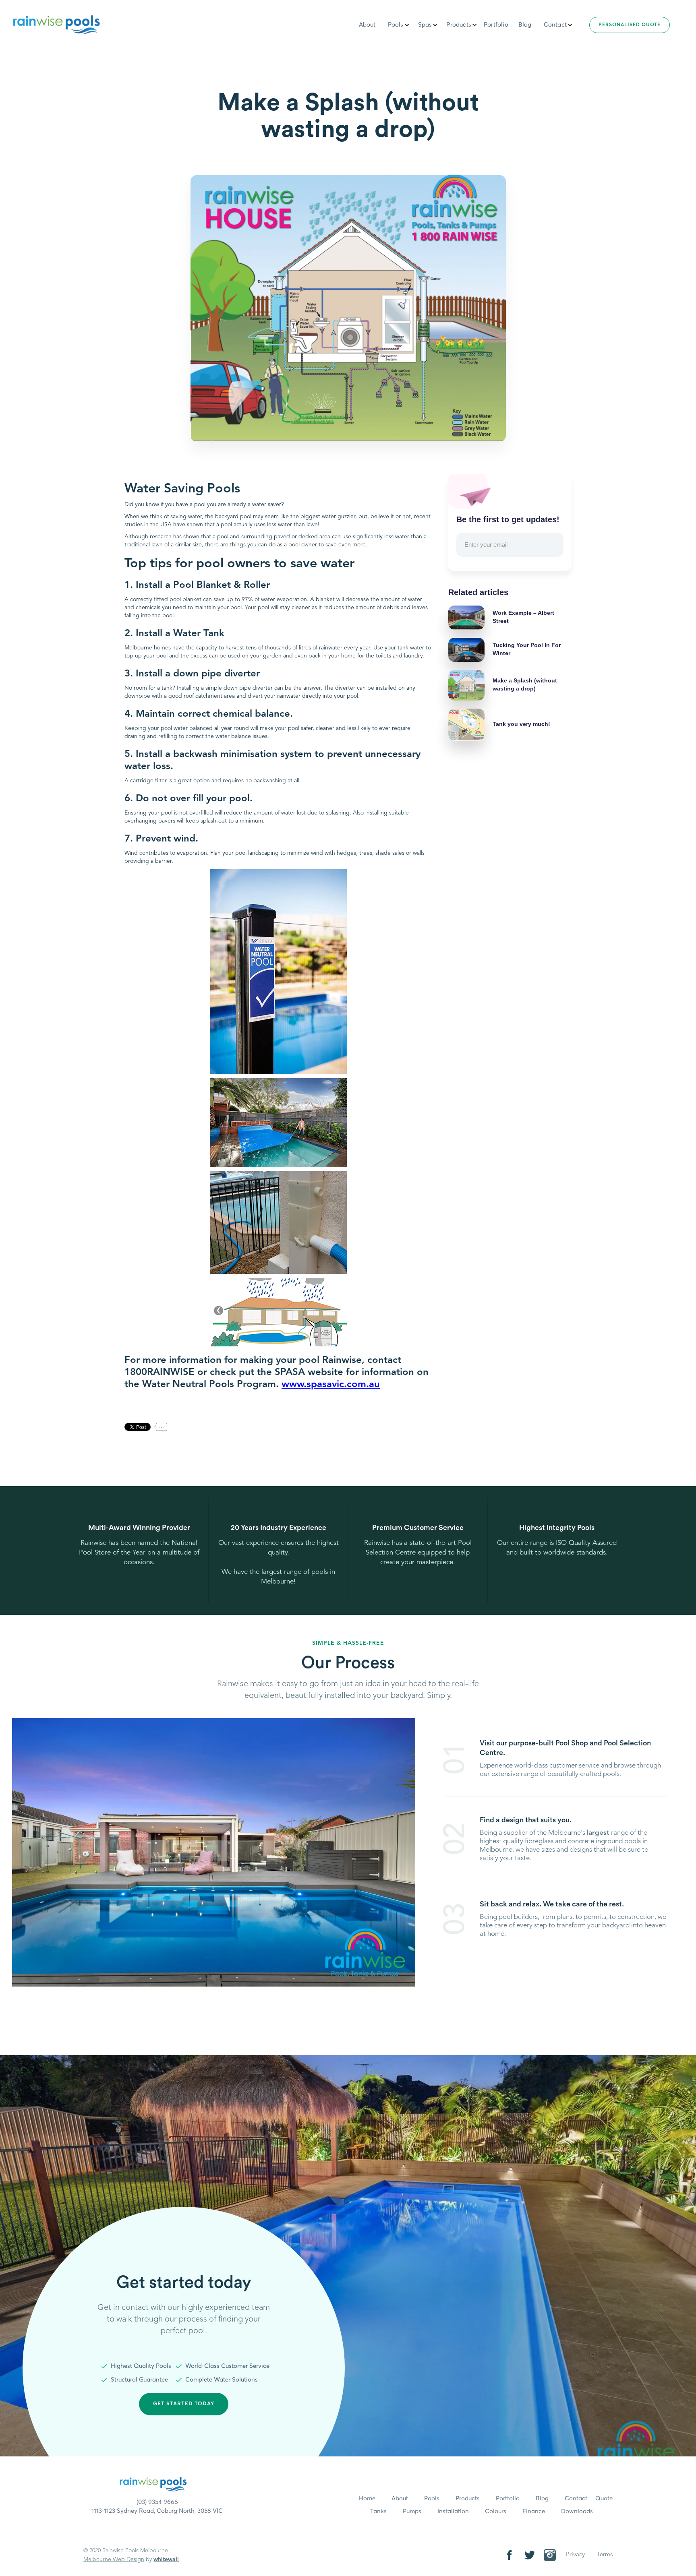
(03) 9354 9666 (157, 2502)
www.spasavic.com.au (331, 1385)
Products (468, 2498)
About (367, 25)
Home (367, 2498)
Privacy (575, 2555)
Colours (496, 2511)
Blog (525, 25)
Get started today (184, 2404)
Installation (453, 2511)
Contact (555, 25)
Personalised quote (630, 25)
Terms (605, 2555)
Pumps (412, 2511)
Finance (534, 2511)
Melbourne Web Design (114, 2559)
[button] (400, 25)
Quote (604, 2498)
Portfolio (496, 25)
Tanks (378, 2511)
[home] (56, 23)
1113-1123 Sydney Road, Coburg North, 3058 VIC (157, 2511)
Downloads (577, 2511)
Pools (432, 2498)
